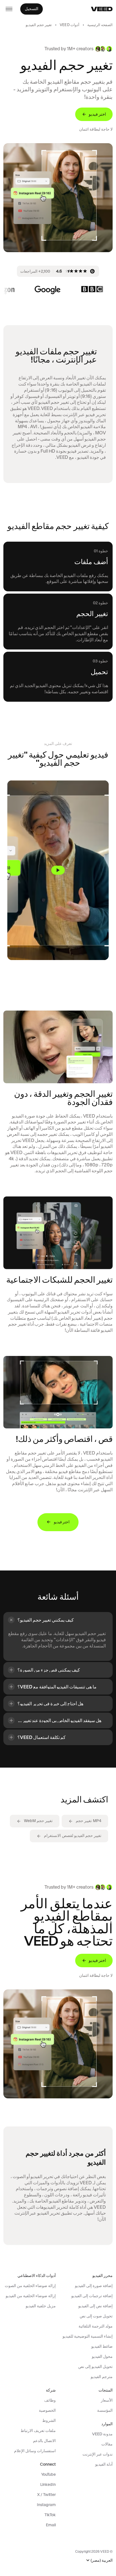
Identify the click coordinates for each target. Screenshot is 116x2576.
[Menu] (9, 9)
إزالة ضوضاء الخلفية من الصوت (30, 2286)
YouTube (48, 2474)
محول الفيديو (102, 2356)
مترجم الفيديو (102, 2377)
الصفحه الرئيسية (100, 25)
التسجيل (32, 9)
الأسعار (107, 2400)
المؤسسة (105, 2410)
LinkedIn (48, 2484)
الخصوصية (47, 2410)
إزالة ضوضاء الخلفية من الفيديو (31, 2296)
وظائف (50, 2400)
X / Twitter (46, 2495)
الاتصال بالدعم (44, 2441)
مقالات (107, 2444)
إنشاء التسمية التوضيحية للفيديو (88, 2336)
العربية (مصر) (102, 2560)
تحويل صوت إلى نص (96, 2316)
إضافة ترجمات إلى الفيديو (92, 2296)
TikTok (50, 2515)
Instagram (46, 2505)
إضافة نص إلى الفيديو (95, 2306)
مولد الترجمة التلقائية (96, 2326)
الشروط (49, 2420)
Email (51, 2525)
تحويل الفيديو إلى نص (95, 2367)
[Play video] (58, 870)
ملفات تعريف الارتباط (38, 2431)
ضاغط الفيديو (102, 2346)
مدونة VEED (102, 2434)
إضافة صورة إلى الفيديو (94, 2286)
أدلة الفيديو (104, 2464)
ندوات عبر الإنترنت (98, 2454)
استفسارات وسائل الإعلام (35, 2451)
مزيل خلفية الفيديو (41, 2306)
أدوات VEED (70, 25)
